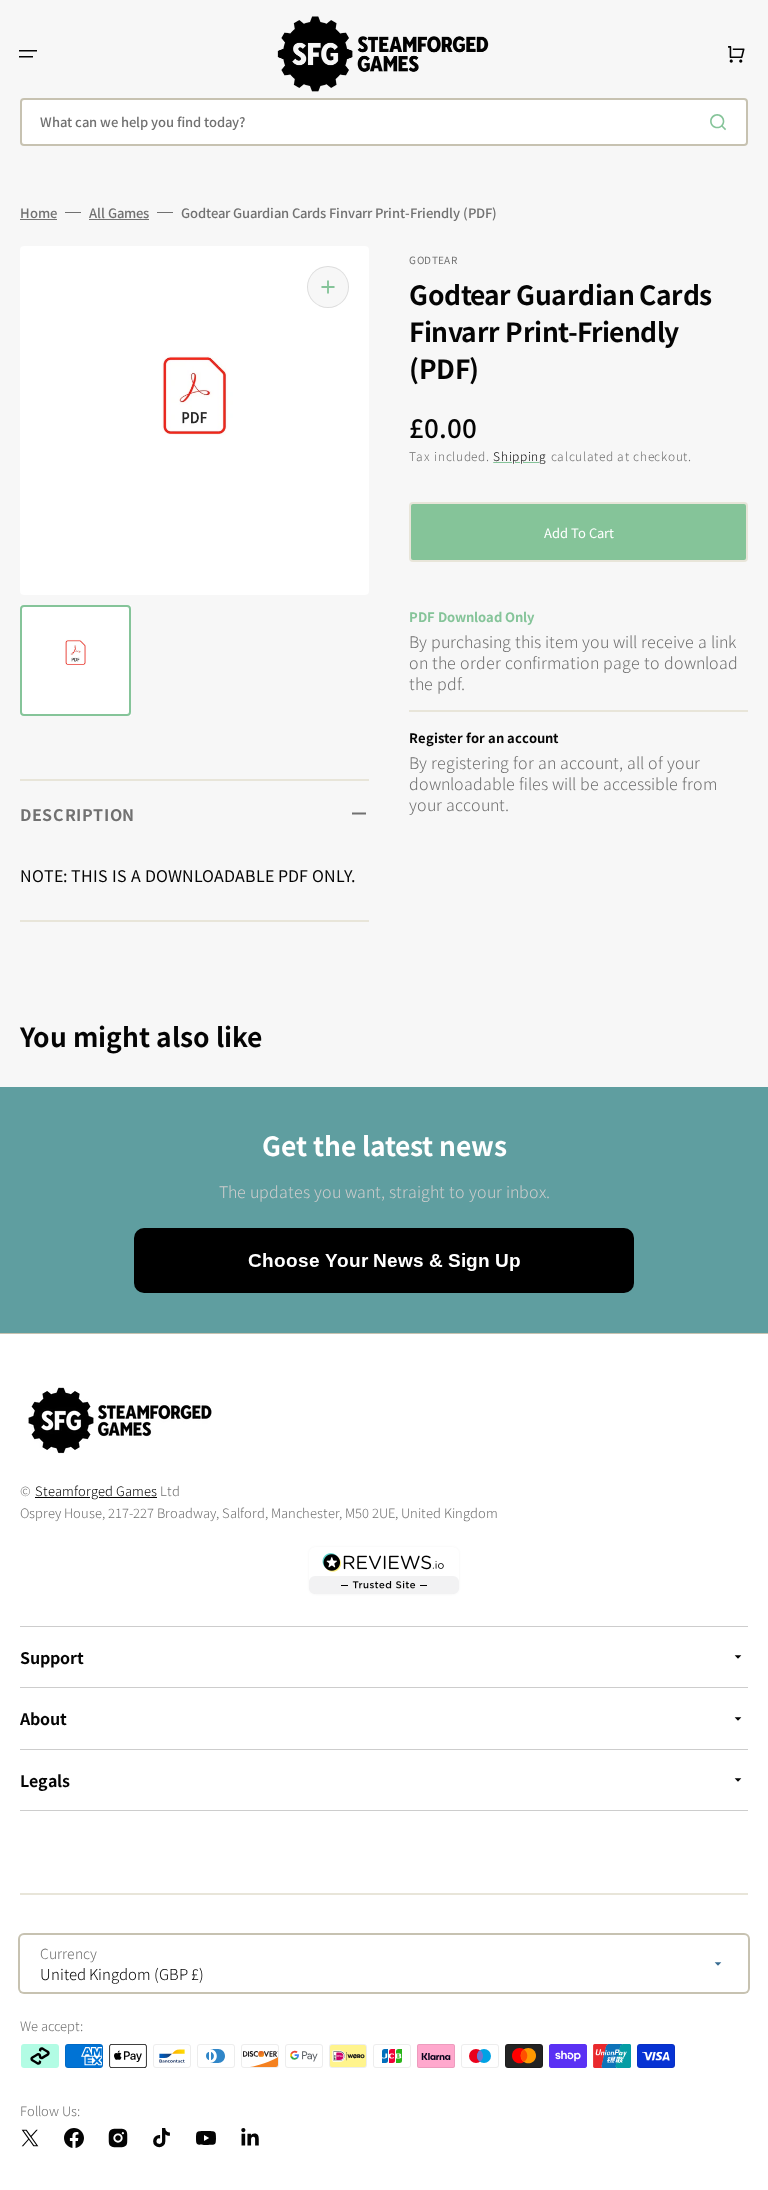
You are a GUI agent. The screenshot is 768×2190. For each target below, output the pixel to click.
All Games (119, 213)
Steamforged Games (96, 1490)
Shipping (520, 455)
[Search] (722, 122)
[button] (28, 54)
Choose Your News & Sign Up (384, 1260)
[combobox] (384, 122)
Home (38, 213)
